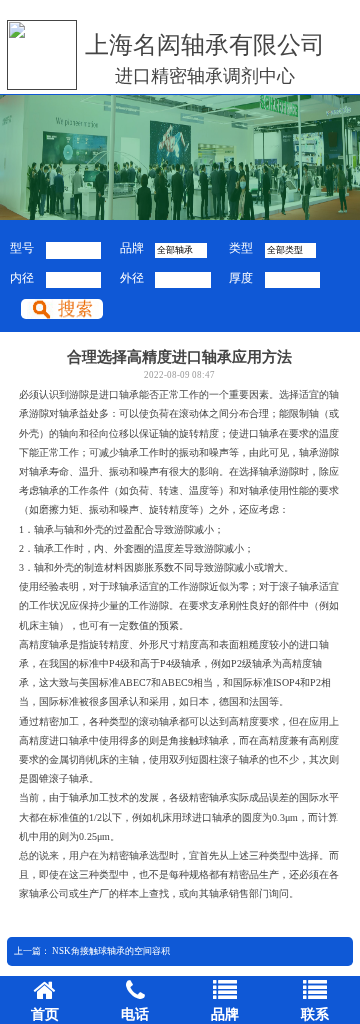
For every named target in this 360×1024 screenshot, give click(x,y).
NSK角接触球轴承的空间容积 (111, 951)
